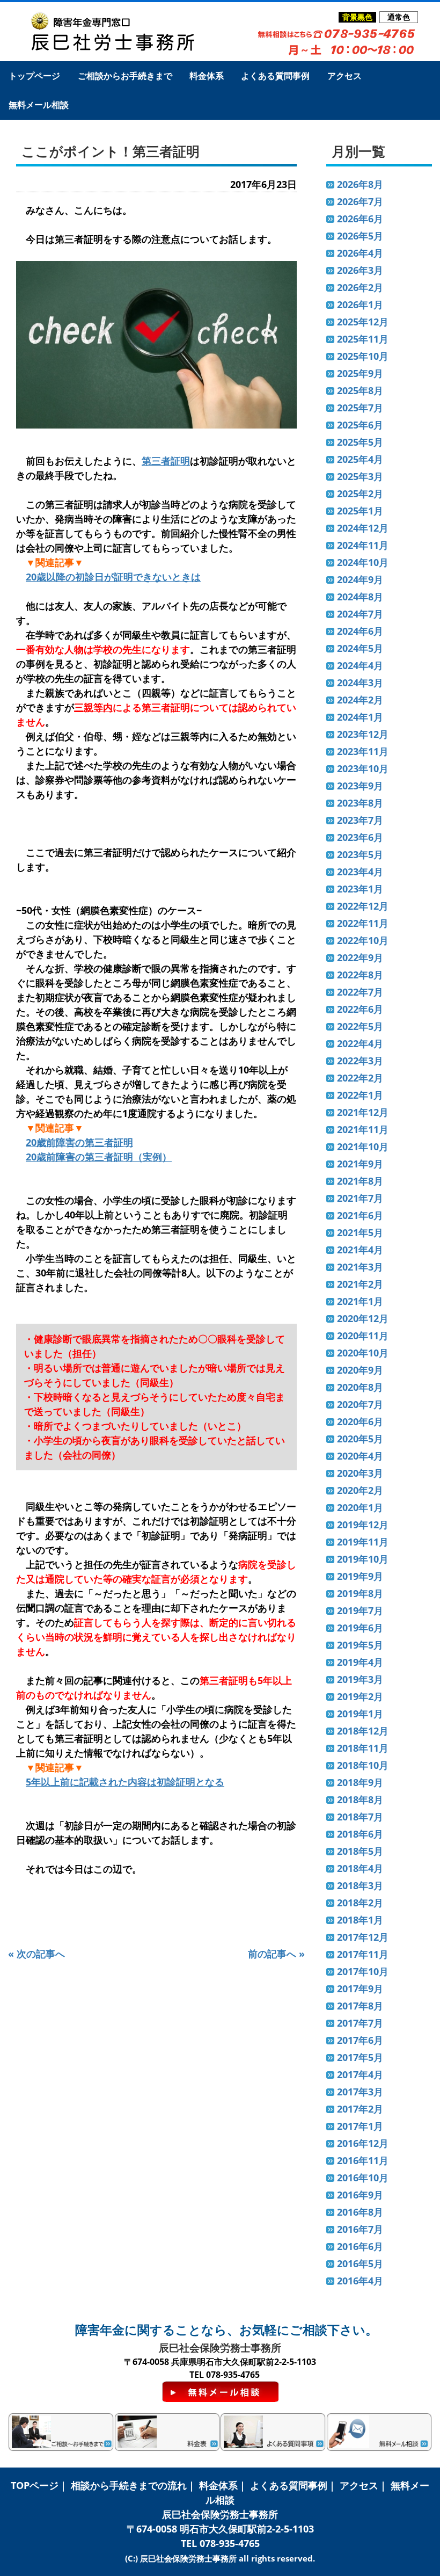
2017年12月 (363, 1937)
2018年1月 (360, 1920)
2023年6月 (360, 837)
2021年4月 (360, 1250)
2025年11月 (363, 339)
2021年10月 (363, 1146)
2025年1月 (360, 511)
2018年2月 (360, 1903)
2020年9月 (360, 1370)
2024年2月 (360, 700)
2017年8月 (360, 2006)
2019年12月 (363, 1525)
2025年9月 (360, 373)
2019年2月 (360, 1696)
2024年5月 (360, 648)
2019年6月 (360, 1628)
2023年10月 (363, 768)
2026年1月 (360, 304)
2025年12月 (363, 322)
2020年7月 (360, 1404)
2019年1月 (360, 1714)
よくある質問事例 (275, 76)
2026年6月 (360, 219)
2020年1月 (360, 1507)
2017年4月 (360, 2074)
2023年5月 (360, 854)
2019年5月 (360, 1645)
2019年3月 (360, 1679)
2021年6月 (360, 1215)
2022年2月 (360, 1078)
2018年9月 (360, 1782)
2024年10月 (363, 562)
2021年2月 (360, 1284)
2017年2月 (360, 2109)
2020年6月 (360, 1421)
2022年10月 (363, 940)
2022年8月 (360, 975)
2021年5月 (360, 1232)
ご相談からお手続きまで (125, 76)
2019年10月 (363, 1559)
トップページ (34, 76)
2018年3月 (360, 1885)
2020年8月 (360, 1387)
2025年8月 (360, 390)
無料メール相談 (39, 105)
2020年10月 (363, 1353)
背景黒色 (357, 17)
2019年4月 (360, 1662)
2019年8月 (360, 1593)
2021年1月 (360, 1301)
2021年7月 (360, 1198)
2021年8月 (360, 1181)
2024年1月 (360, 717)
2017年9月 (360, 1989)
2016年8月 (360, 2212)
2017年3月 (360, 2092)
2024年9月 (360, 579)
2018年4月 (360, 1868)
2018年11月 (363, 1748)
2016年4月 (360, 2281)
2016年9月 (360, 2195)
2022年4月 (360, 1043)
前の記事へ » (276, 1954)
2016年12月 (363, 2143)
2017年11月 (363, 1954)
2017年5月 (360, 2057)
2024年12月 (363, 528)
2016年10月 (363, 2178)
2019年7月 (360, 1610)
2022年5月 (360, 1026)
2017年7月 (360, 2023)
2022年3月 (360, 1061)
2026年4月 (360, 253)
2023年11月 (363, 751)
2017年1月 (360, 2126)
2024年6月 (360, 631)
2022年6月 (360, 1009)
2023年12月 (363, 734)
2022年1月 (360, 1095)
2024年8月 (360, 597)
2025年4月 (360, 459)
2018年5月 (360, 1851)
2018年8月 (360, 1799)
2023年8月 (360, 803)
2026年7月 (360, 201)
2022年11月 (363, 923)
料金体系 (207, 76)
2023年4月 (360, 872)
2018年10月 (363, 1765)
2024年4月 (360, 665)
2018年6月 (360, 1834)
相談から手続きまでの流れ (129, 2485)
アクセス (344, 76)
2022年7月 (360, 992)
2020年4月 (360, 1456)
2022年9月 (360, 957)
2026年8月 (360, 184)
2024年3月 (360, 683)
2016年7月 (360, 2229)
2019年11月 (363, 1542)
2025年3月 (360, 476)
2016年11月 (363, 2160)
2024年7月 (360, 614)
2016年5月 (360, 2263)
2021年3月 (360, 1267)
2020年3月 (360, 1473)
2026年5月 (360, 236)
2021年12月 (363, 1112)
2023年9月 (360, 786)
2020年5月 (360, 1439)
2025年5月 (360, 442)
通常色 (399, 17)
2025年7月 (360, 408)
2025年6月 (360, 425)
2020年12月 (363, 1318)
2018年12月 (363, 1731)
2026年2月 (360, 287)
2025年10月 (363, 356)
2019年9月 (360, 1576)
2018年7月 (360, 1817)
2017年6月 (360, 2040)
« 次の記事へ (36, 1954)
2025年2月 (360, 494)
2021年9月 (360, 1164)
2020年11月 (363, 1336)
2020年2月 (360, 1490)
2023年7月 (360, 820)
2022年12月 (363, 906)
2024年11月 (363, 545)
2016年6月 (360, 2246)
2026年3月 (360, 270)
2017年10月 (363, 1971)
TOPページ (35, 2485)
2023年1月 (360, 889)
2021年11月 (363, 1129)
